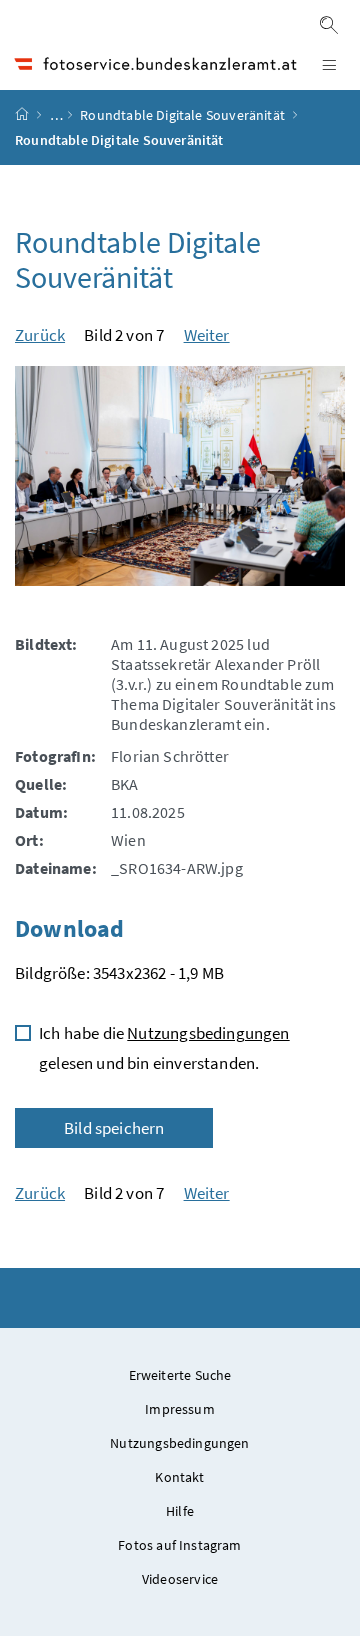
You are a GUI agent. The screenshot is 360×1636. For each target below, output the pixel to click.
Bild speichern (114, 1128)
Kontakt (179, 1477)
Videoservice (180, 1579)
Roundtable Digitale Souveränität (182, 115)
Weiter (207, 335)
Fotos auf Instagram (179, 1545)
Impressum (180, 1409)
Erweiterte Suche (180, 1375)
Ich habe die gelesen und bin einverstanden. (164, 1048)
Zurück (40, 335)
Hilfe (180, 1511)
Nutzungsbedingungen (208, 1033)
